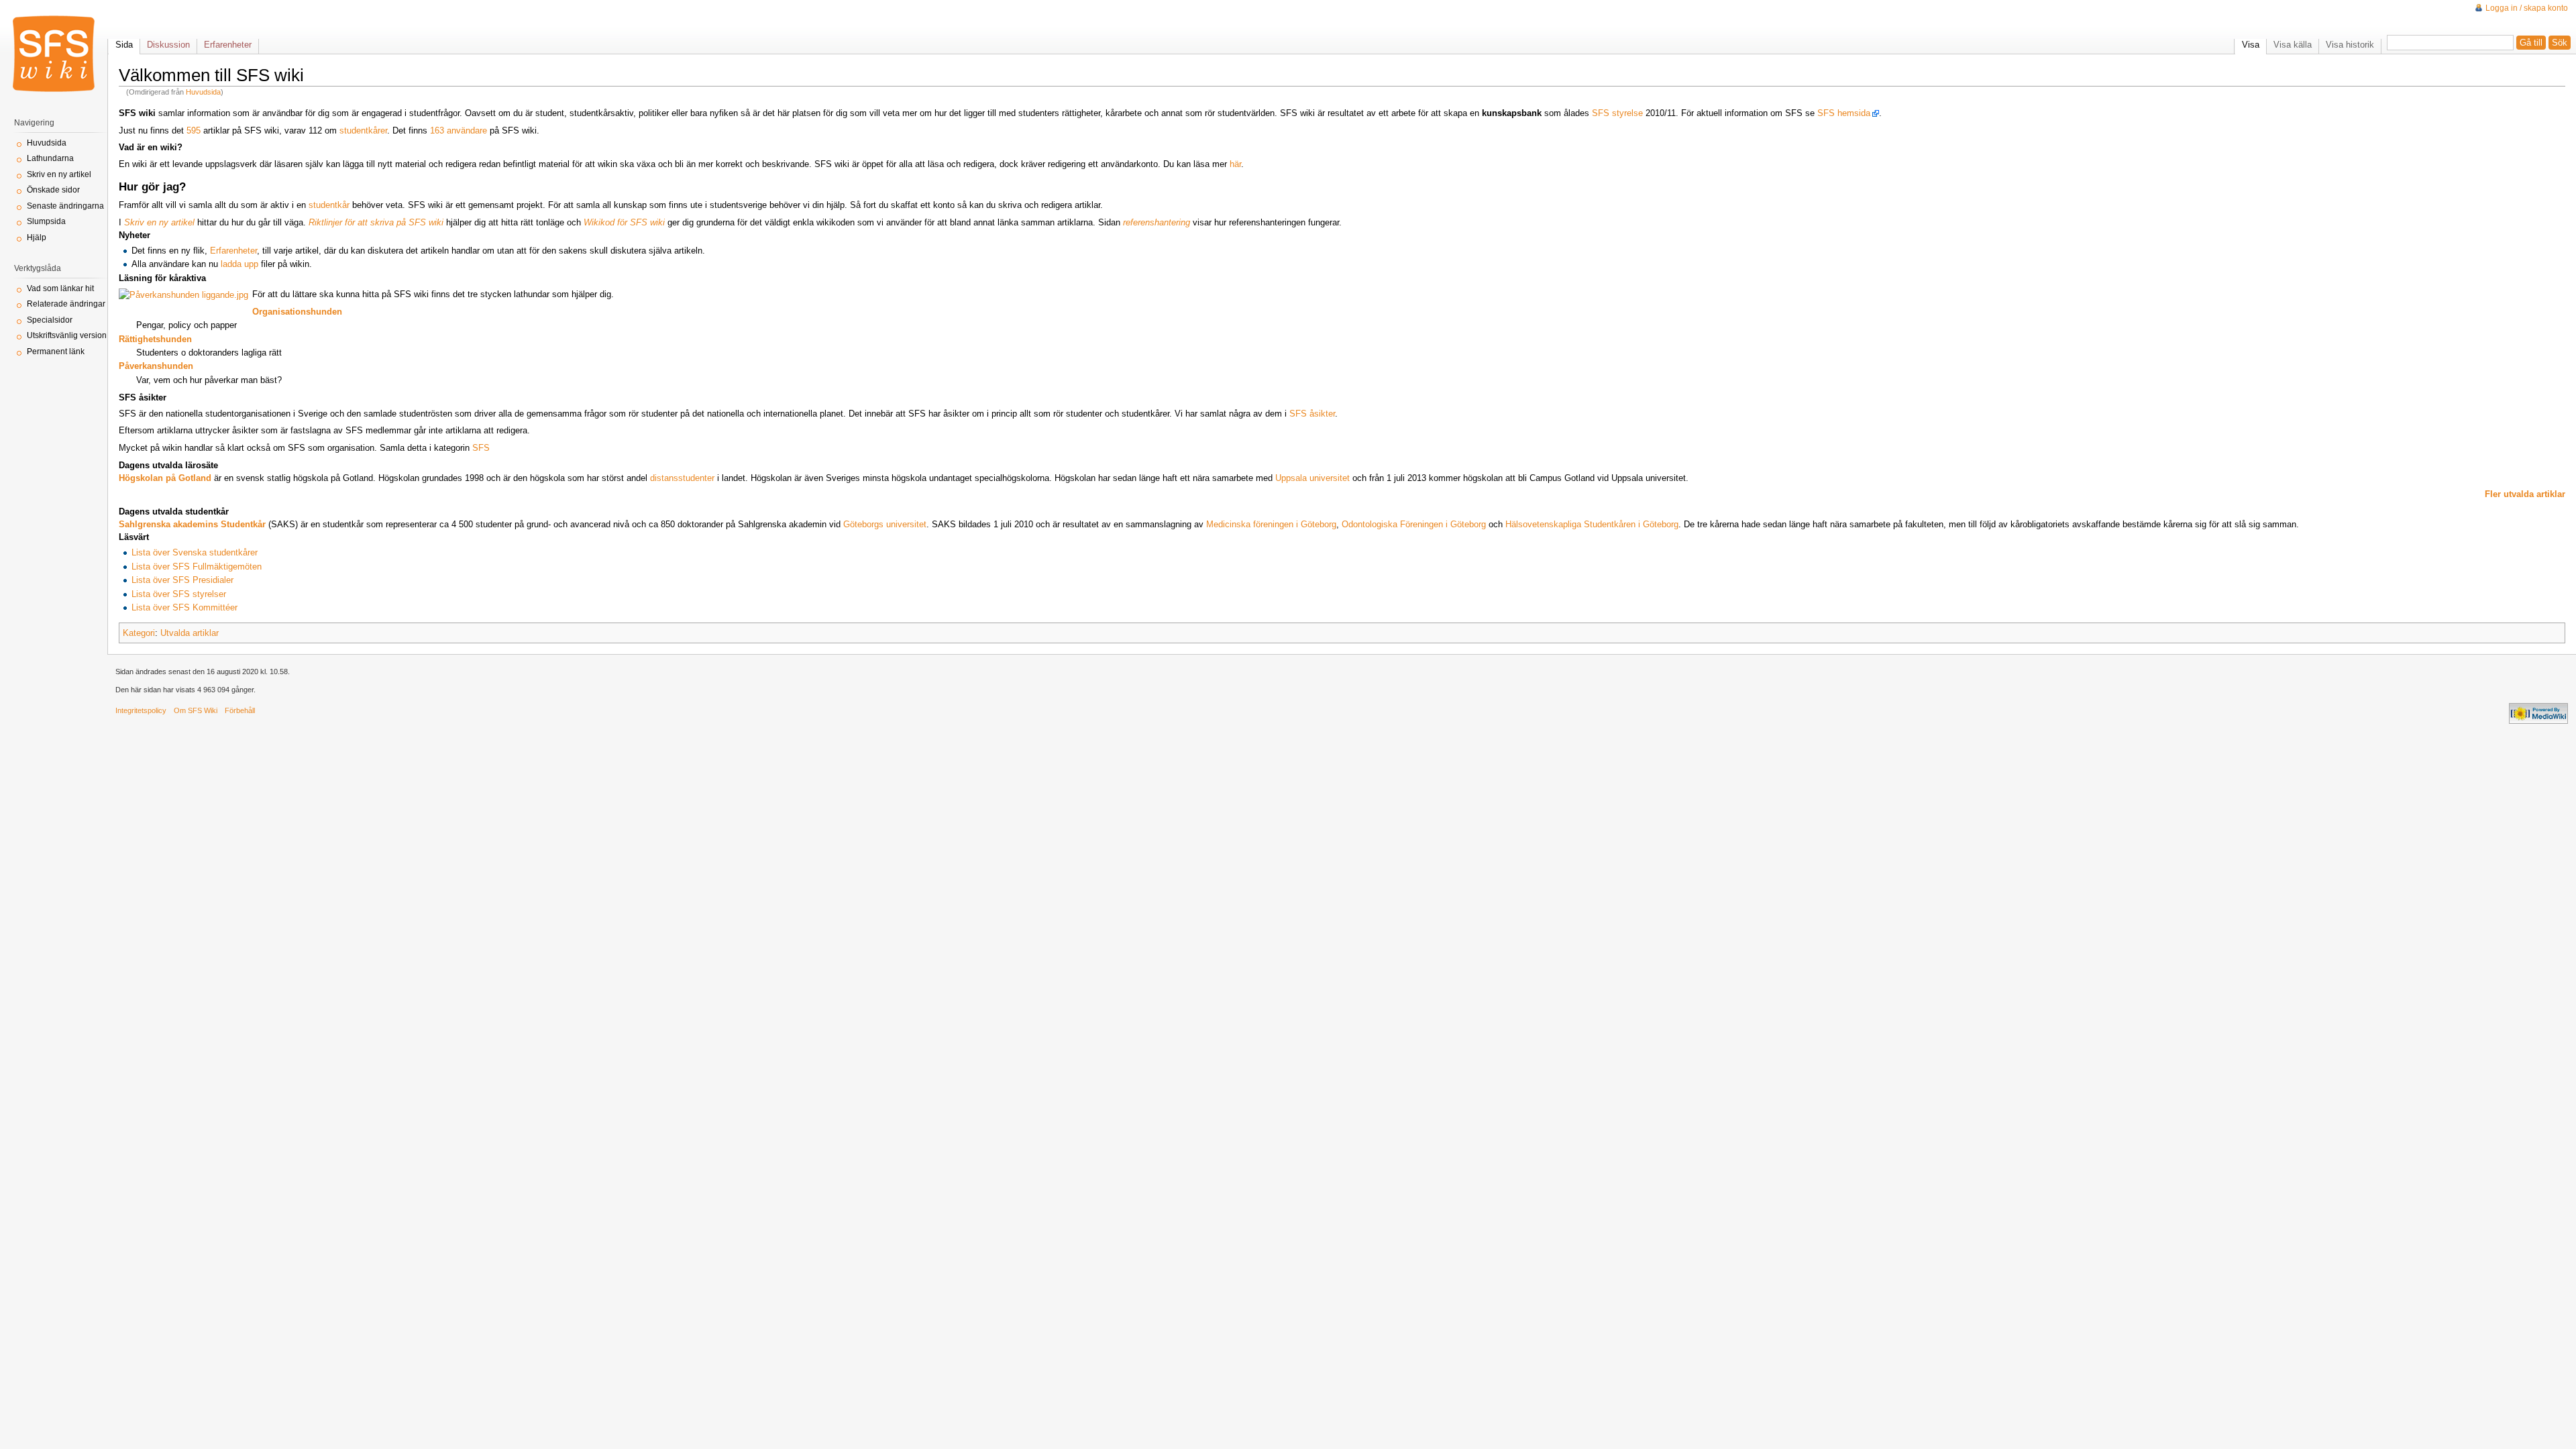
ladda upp (239, 264)
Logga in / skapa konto (2527, 8)
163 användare (459, 130)
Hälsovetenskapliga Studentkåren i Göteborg (1592, 524)
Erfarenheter (233, 251)
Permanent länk (56, 352)
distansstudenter (682, 478)
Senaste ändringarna (65, 206)
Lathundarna (50, 158)
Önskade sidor (53, 190)
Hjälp (37, 237)
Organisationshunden (297, 312)
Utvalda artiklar (190, 633)
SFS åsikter (1312, 414)
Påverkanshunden (156, 366)
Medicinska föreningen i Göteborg (1271, 524)
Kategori (139, 633)
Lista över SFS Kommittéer (184, 607)
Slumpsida (46, 221)
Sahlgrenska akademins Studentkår (192, 524)
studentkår (329, 205)
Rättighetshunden (155, 339)
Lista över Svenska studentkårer (195, 552)
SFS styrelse (1617, 113)
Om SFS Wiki (196, 710)
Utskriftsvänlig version (67, 335)
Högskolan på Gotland (165, 478)
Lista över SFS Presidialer (182, 580)
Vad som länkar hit (60, 288)
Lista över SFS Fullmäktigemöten (197, 567)
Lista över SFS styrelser (179, 594)
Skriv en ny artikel (59, 174)
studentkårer (363, 130)
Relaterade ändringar (66, 304)
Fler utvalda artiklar (2525, 494)
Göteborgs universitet (885, 524)
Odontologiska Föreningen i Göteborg (1414, 524)
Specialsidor (50, 320)
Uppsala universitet (1312, 478)
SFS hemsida (1844, 113)
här (1235, 164)
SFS (481, 448)
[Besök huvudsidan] (54, 54)
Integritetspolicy (141, 710)
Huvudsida (203, 92)
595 (194, 130)
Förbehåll (240, 710)
